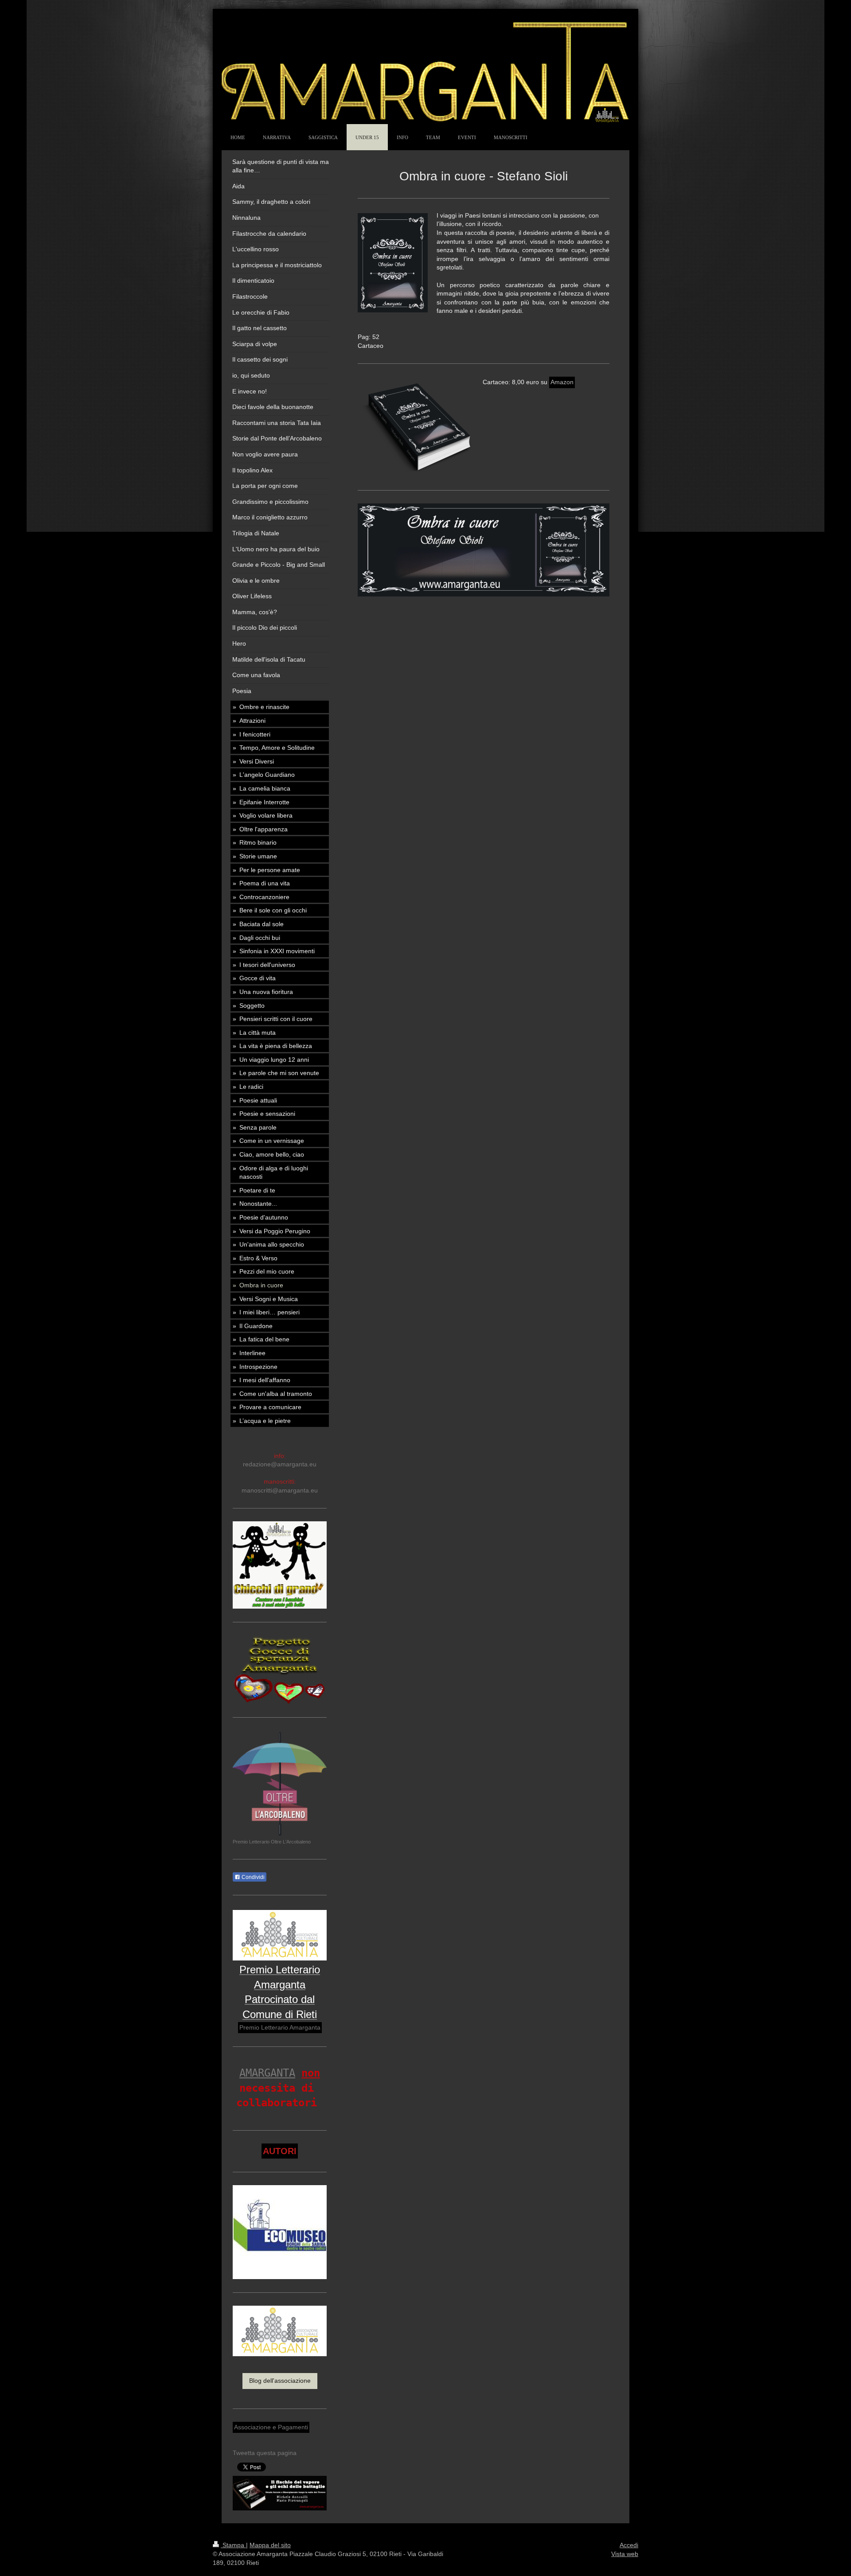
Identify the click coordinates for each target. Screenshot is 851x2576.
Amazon (562, 382)
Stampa (233, 2545)
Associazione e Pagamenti (271, 2427)
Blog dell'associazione (280, 2381)
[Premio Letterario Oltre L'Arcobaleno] (280, 1784)
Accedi (629, 2545)
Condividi (252, 1877)
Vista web (625, 2554)
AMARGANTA (267, 2073)
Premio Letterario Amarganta (280, 2027)
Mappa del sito (270, 2545)
